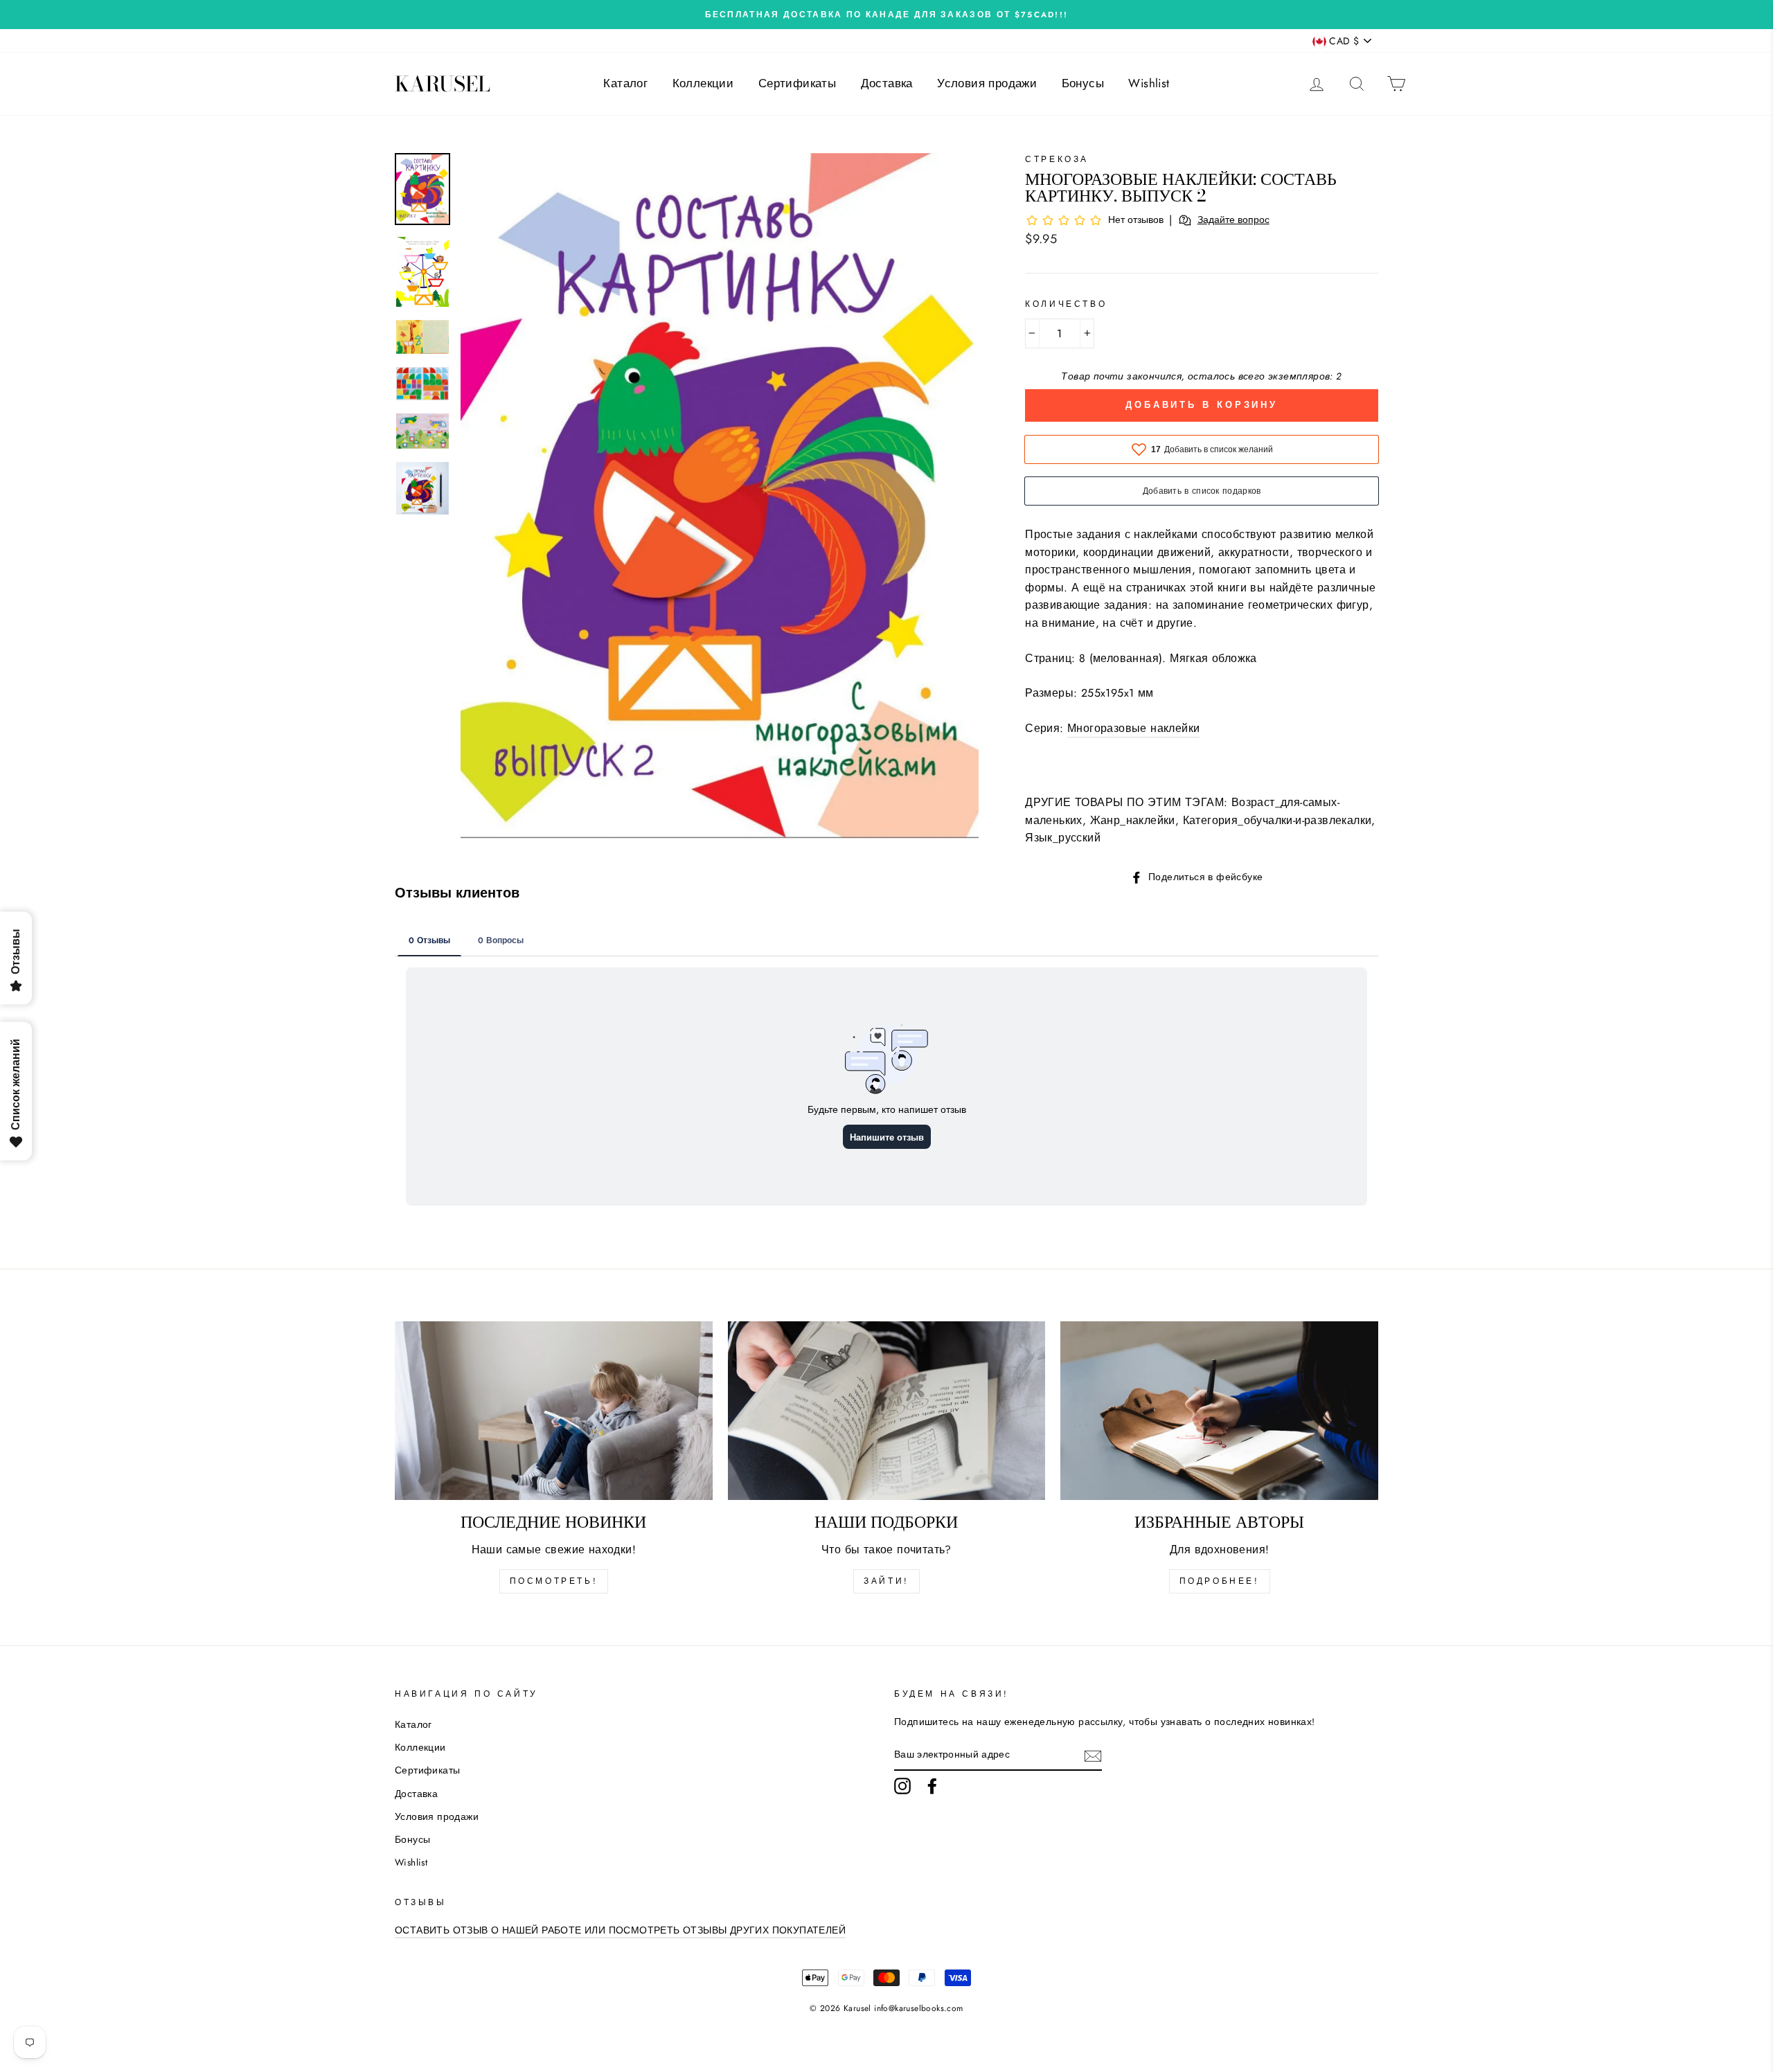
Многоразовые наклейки (1133, 728)
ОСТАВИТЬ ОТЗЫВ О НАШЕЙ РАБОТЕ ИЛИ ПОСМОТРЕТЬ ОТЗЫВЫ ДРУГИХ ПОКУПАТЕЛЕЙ (620, 1930)
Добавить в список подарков (1202, 491)
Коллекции (703, 83)
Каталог (625, 83)
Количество (1066, 304)
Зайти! (886, 1581)
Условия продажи (987, 83)
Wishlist (1149, 83)
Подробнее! (1220, 1581)
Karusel (443, 84)
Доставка (887, 83)
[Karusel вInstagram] (902, 1786)
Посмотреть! (554, 1581)
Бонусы (1083, 83)
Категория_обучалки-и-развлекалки (1277, 820)
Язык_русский (1063, 838)
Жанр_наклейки (1133, 820)
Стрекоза (1057, 159)
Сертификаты (797, 83)
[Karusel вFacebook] (932, 1786)
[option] (886, 15)
